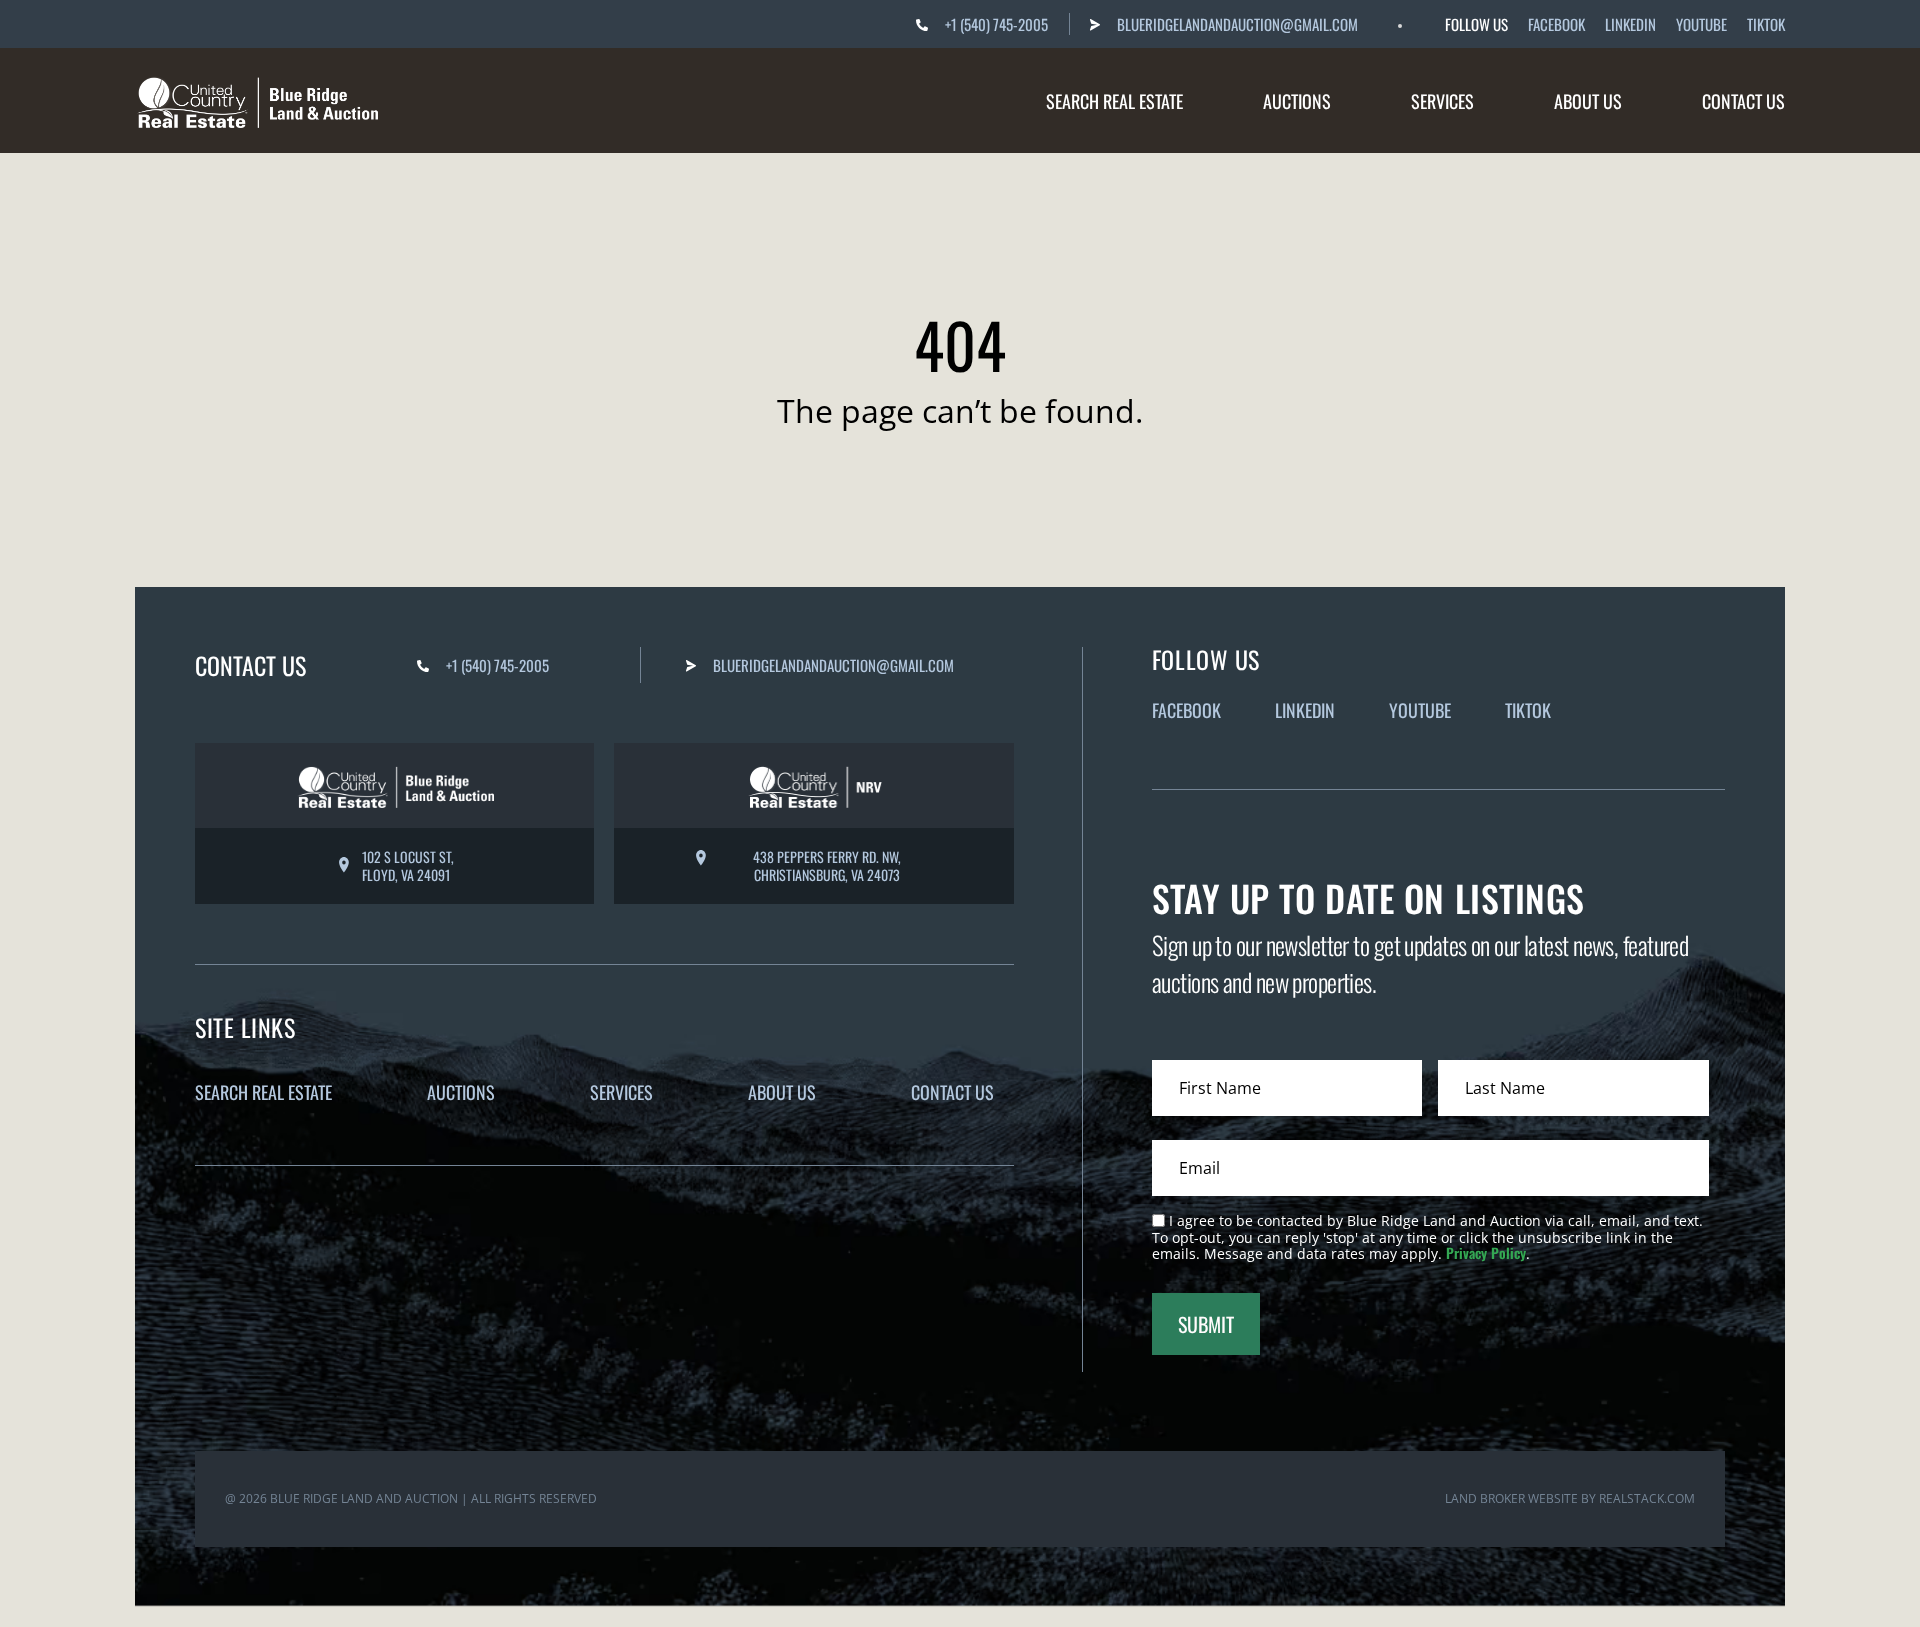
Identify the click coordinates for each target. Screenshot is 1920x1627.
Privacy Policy (1486, 1252)
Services (1442, 101)
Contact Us (1743, 101)
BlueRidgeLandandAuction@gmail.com (1237, 24)
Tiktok (1766, 24)
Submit (1206, 1324)
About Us (1588, 101)
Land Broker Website (1511, 1498)
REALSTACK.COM (1647, 1498)
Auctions (1297, 101)
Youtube (1701, 24)
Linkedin (1630, 24)
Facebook (1556, 24)
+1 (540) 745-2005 (996, 24)
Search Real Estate (1114, 101)
